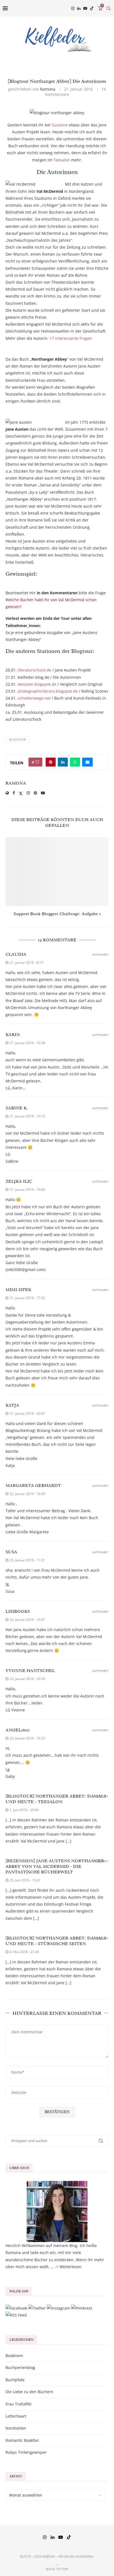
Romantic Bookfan (22, 2440)
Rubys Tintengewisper (26, 2452)
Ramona (48, 89)
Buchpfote (15, 2380)
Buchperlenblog (20, 2367)
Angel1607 (18, 1730)
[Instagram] (73, 8)
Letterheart (16, 2416)
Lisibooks (18, 1611)
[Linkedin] (79, 8)
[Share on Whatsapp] (75, 762)
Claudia (16, 954)
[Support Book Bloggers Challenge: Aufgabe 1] (57, 872)
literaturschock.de (34, 670)
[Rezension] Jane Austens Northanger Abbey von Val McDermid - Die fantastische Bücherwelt (55, 1866)
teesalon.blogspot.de (37, 684)
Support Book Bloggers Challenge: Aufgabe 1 (57, 914)
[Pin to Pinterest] (51, 762)
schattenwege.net (34, 698)
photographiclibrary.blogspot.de (48, 691)
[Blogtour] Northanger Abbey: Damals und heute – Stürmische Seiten (56, 1941)
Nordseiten (16, 2428)
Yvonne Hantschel (30, 1671)
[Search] (108, 8)
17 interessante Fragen (71, 338)
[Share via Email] (87, 762)
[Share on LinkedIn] (63, 762)
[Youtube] (85, 8)
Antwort (100, 955)
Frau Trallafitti (19, 2404)
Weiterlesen (71, 2267)
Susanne (60, 125)
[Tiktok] (92, 8)
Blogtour (17, 739)
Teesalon (62, 160)
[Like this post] (37, 762)
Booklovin (14, 2356)
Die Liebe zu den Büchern (29, 2392)
